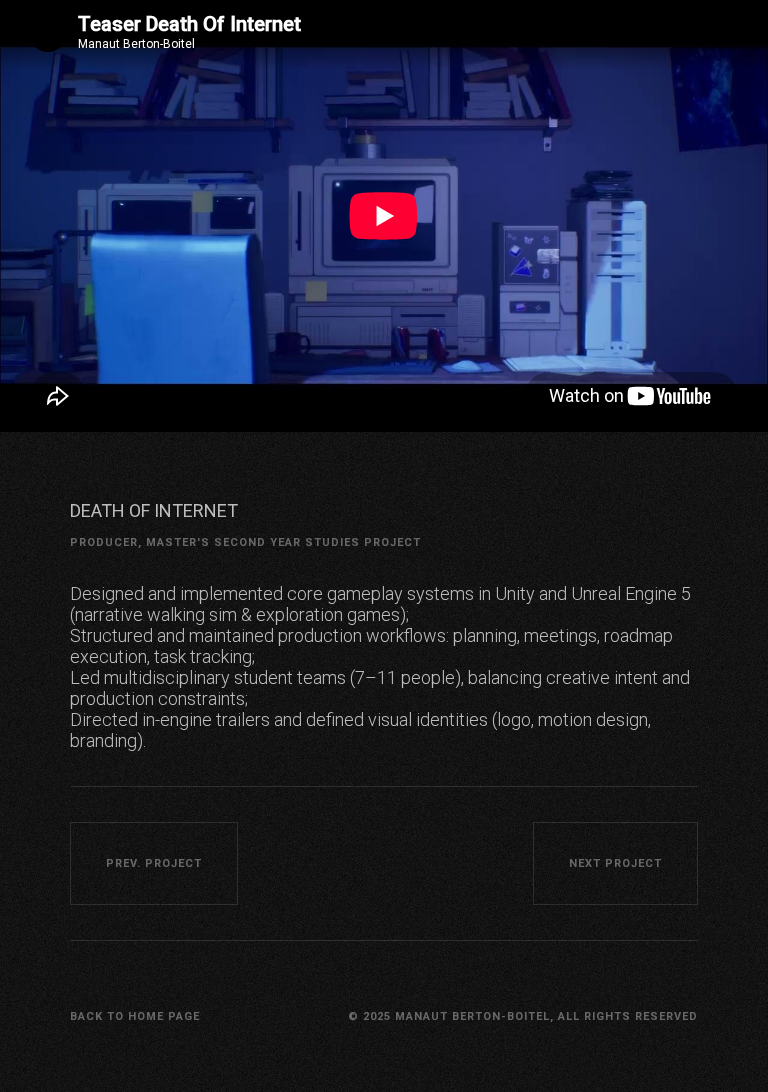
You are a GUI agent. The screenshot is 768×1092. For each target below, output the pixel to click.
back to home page (135, 1016)
